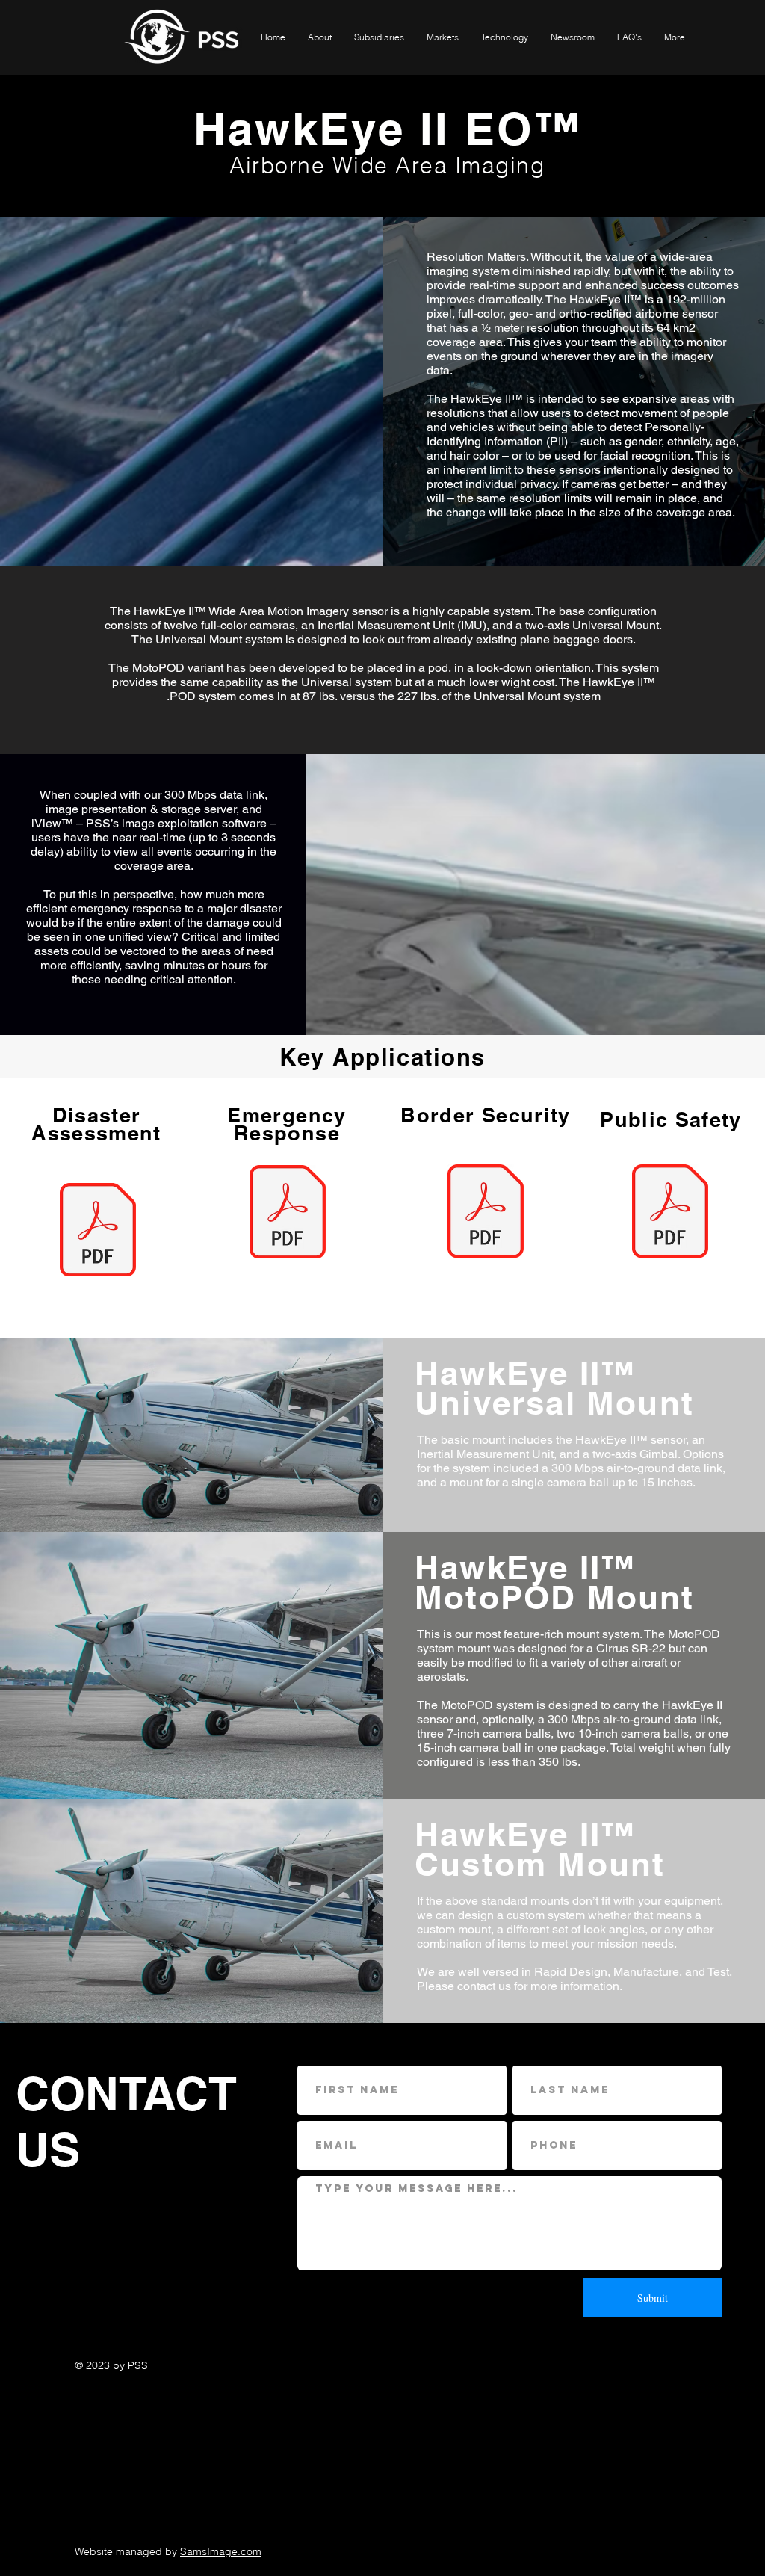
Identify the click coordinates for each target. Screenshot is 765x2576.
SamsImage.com (221, 2551)
